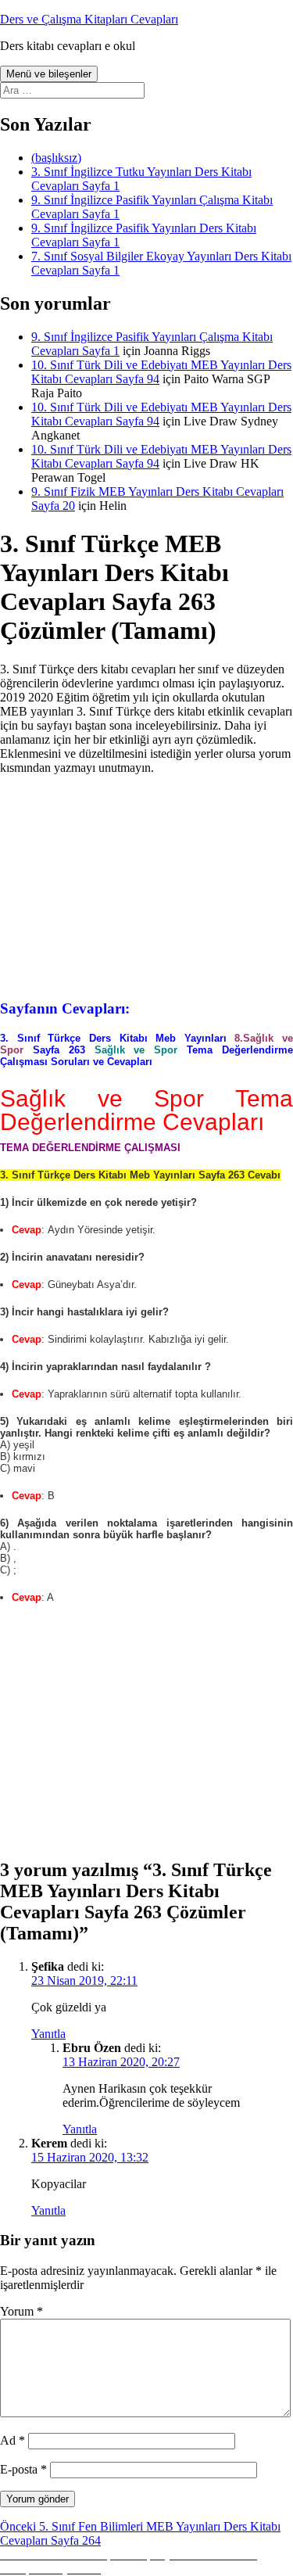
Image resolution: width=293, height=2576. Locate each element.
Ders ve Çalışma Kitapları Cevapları (89, 19)
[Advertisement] (147, 885)
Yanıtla (48, 2034)
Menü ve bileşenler (49, 74)
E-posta (23, 2469)
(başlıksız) (56, 158)
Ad (13, 2440)
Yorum (21, 2311)
